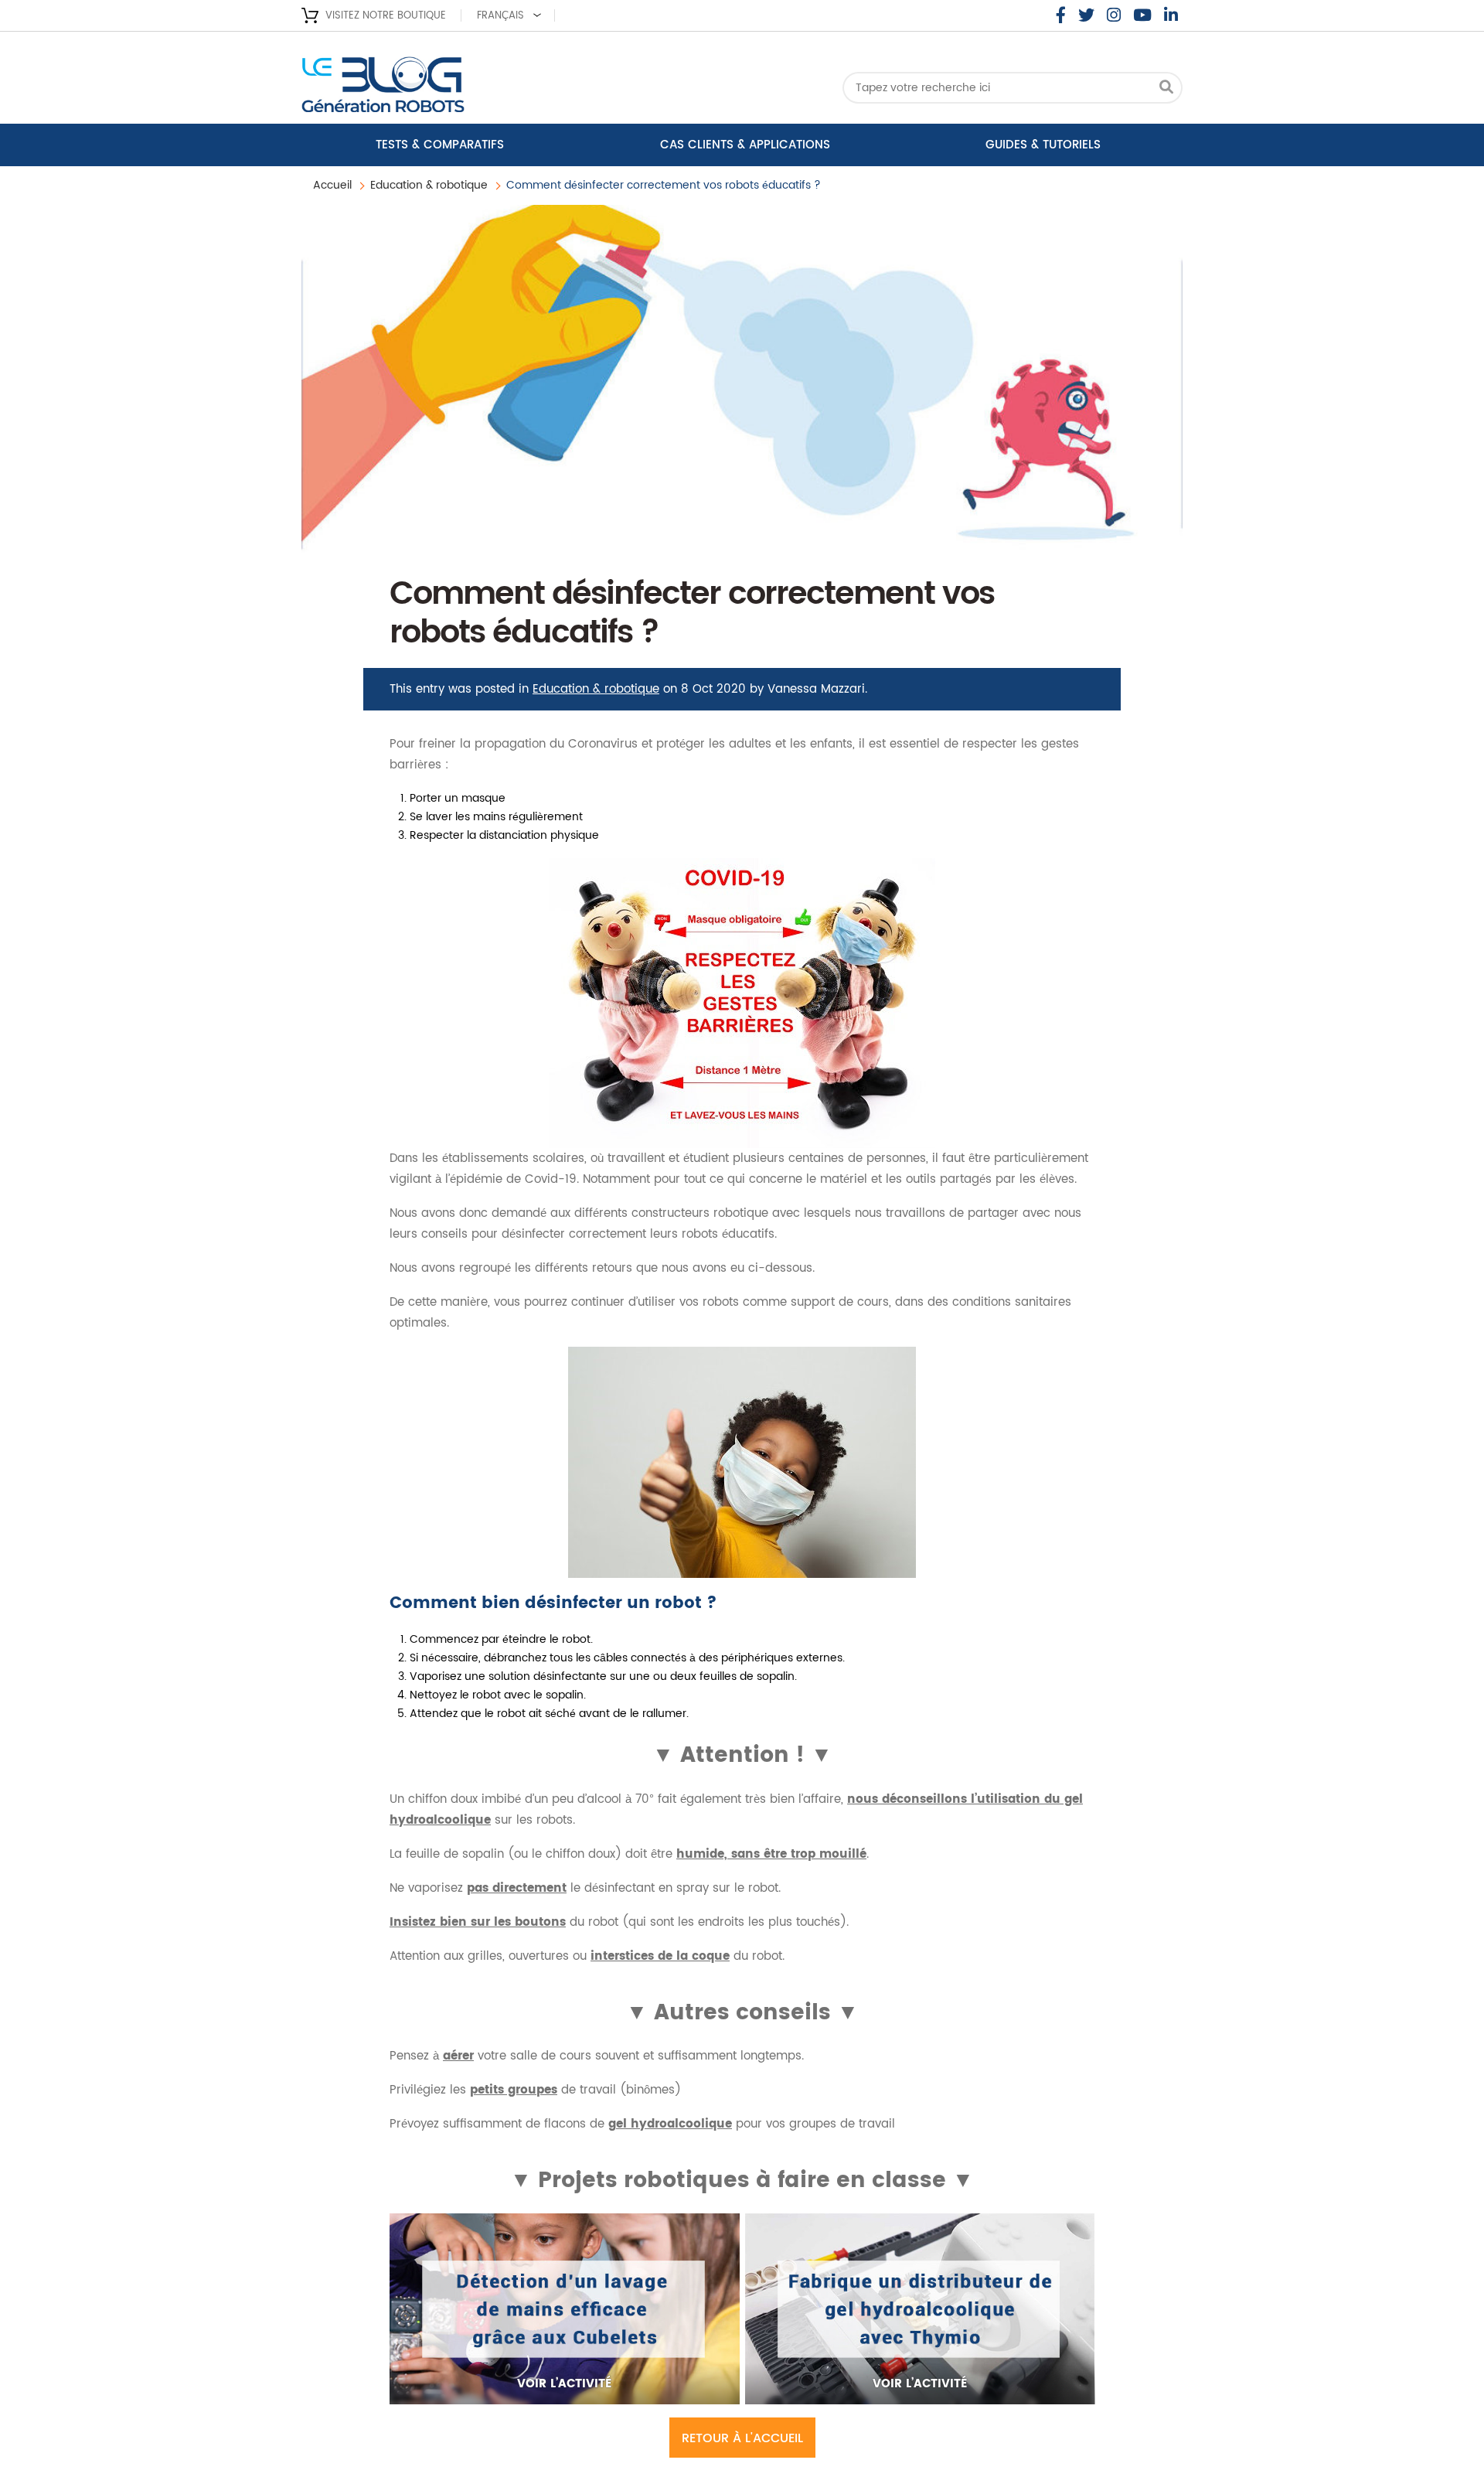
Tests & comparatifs (440, 145)
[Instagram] (1114, 15)
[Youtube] (1142, 15)
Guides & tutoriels (1043, 145)
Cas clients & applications (745, 145)
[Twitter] (1086, 15)
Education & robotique (429, 185)
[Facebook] (1061, 15)
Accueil (332, 185)
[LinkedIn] (1171, 15)
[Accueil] (425, 89)
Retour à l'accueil (742, 2438)
